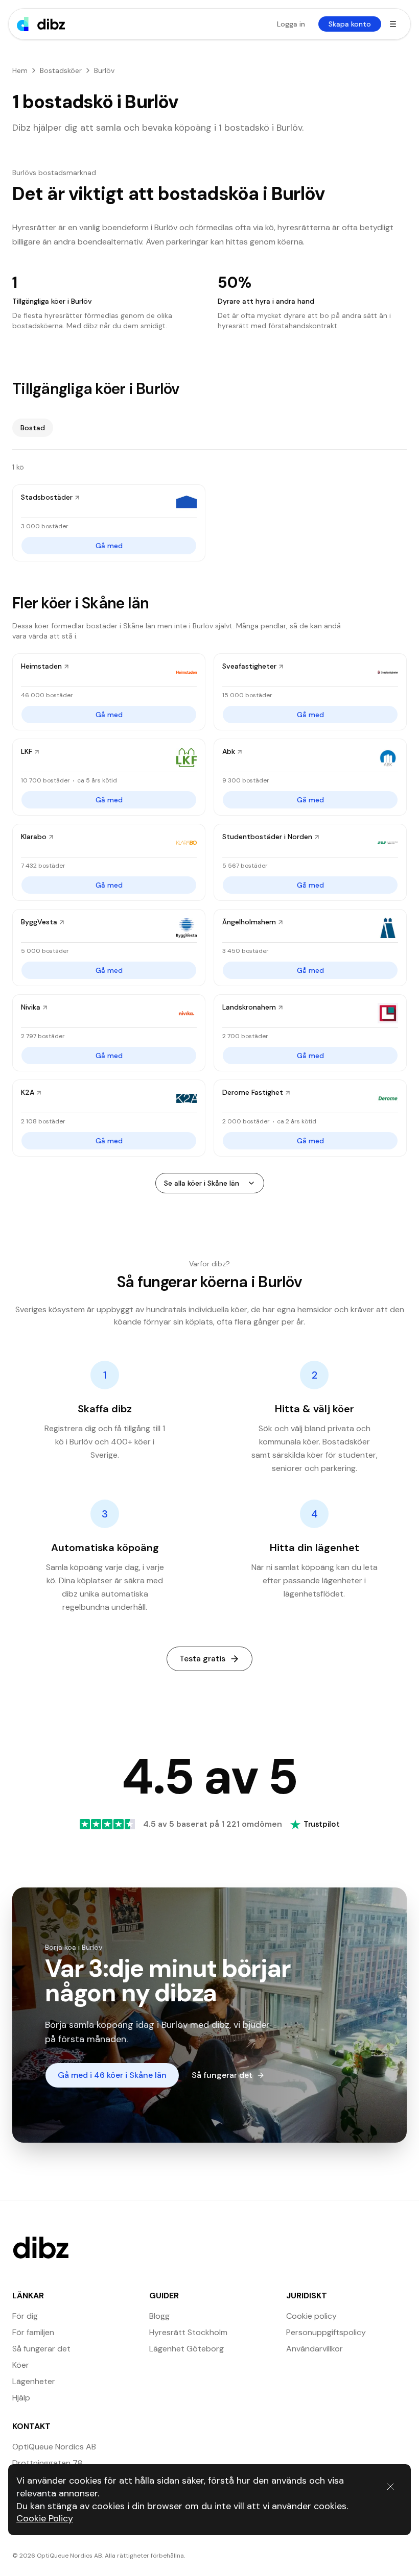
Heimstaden (41, 666)
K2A (28, 1092)
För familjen (33, 2332)
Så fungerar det (222, 2075)
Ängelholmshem (249, 922)
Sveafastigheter (249, 666)
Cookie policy (311, 2316)
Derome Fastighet (253, 1092)
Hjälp (21, 2398)
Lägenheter (34, 2381)
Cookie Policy (45, 2518)
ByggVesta (39, 922)
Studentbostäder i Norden (267, 837)
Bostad (33, 428)
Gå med (109, 546)
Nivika (31, 1007)
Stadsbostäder (47, 497)
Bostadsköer (61, 70)
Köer (21, 2365)
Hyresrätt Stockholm (188, 2332)
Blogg (159, 2316)
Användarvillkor (315, 2349)
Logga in (291, 24)
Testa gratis (202, 1659)
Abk (229, 751)
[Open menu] (393, 24)
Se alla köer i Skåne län (202, 1183)
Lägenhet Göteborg (187, 2349)
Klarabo (34, 837)
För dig (25, 2316)
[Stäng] (390, 2487)
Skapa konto (350, 24)
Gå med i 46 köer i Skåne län (112, 2075)
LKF (27, 751)
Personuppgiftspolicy (326, 2332)
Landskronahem (249, 1007)
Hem (20, 70)
